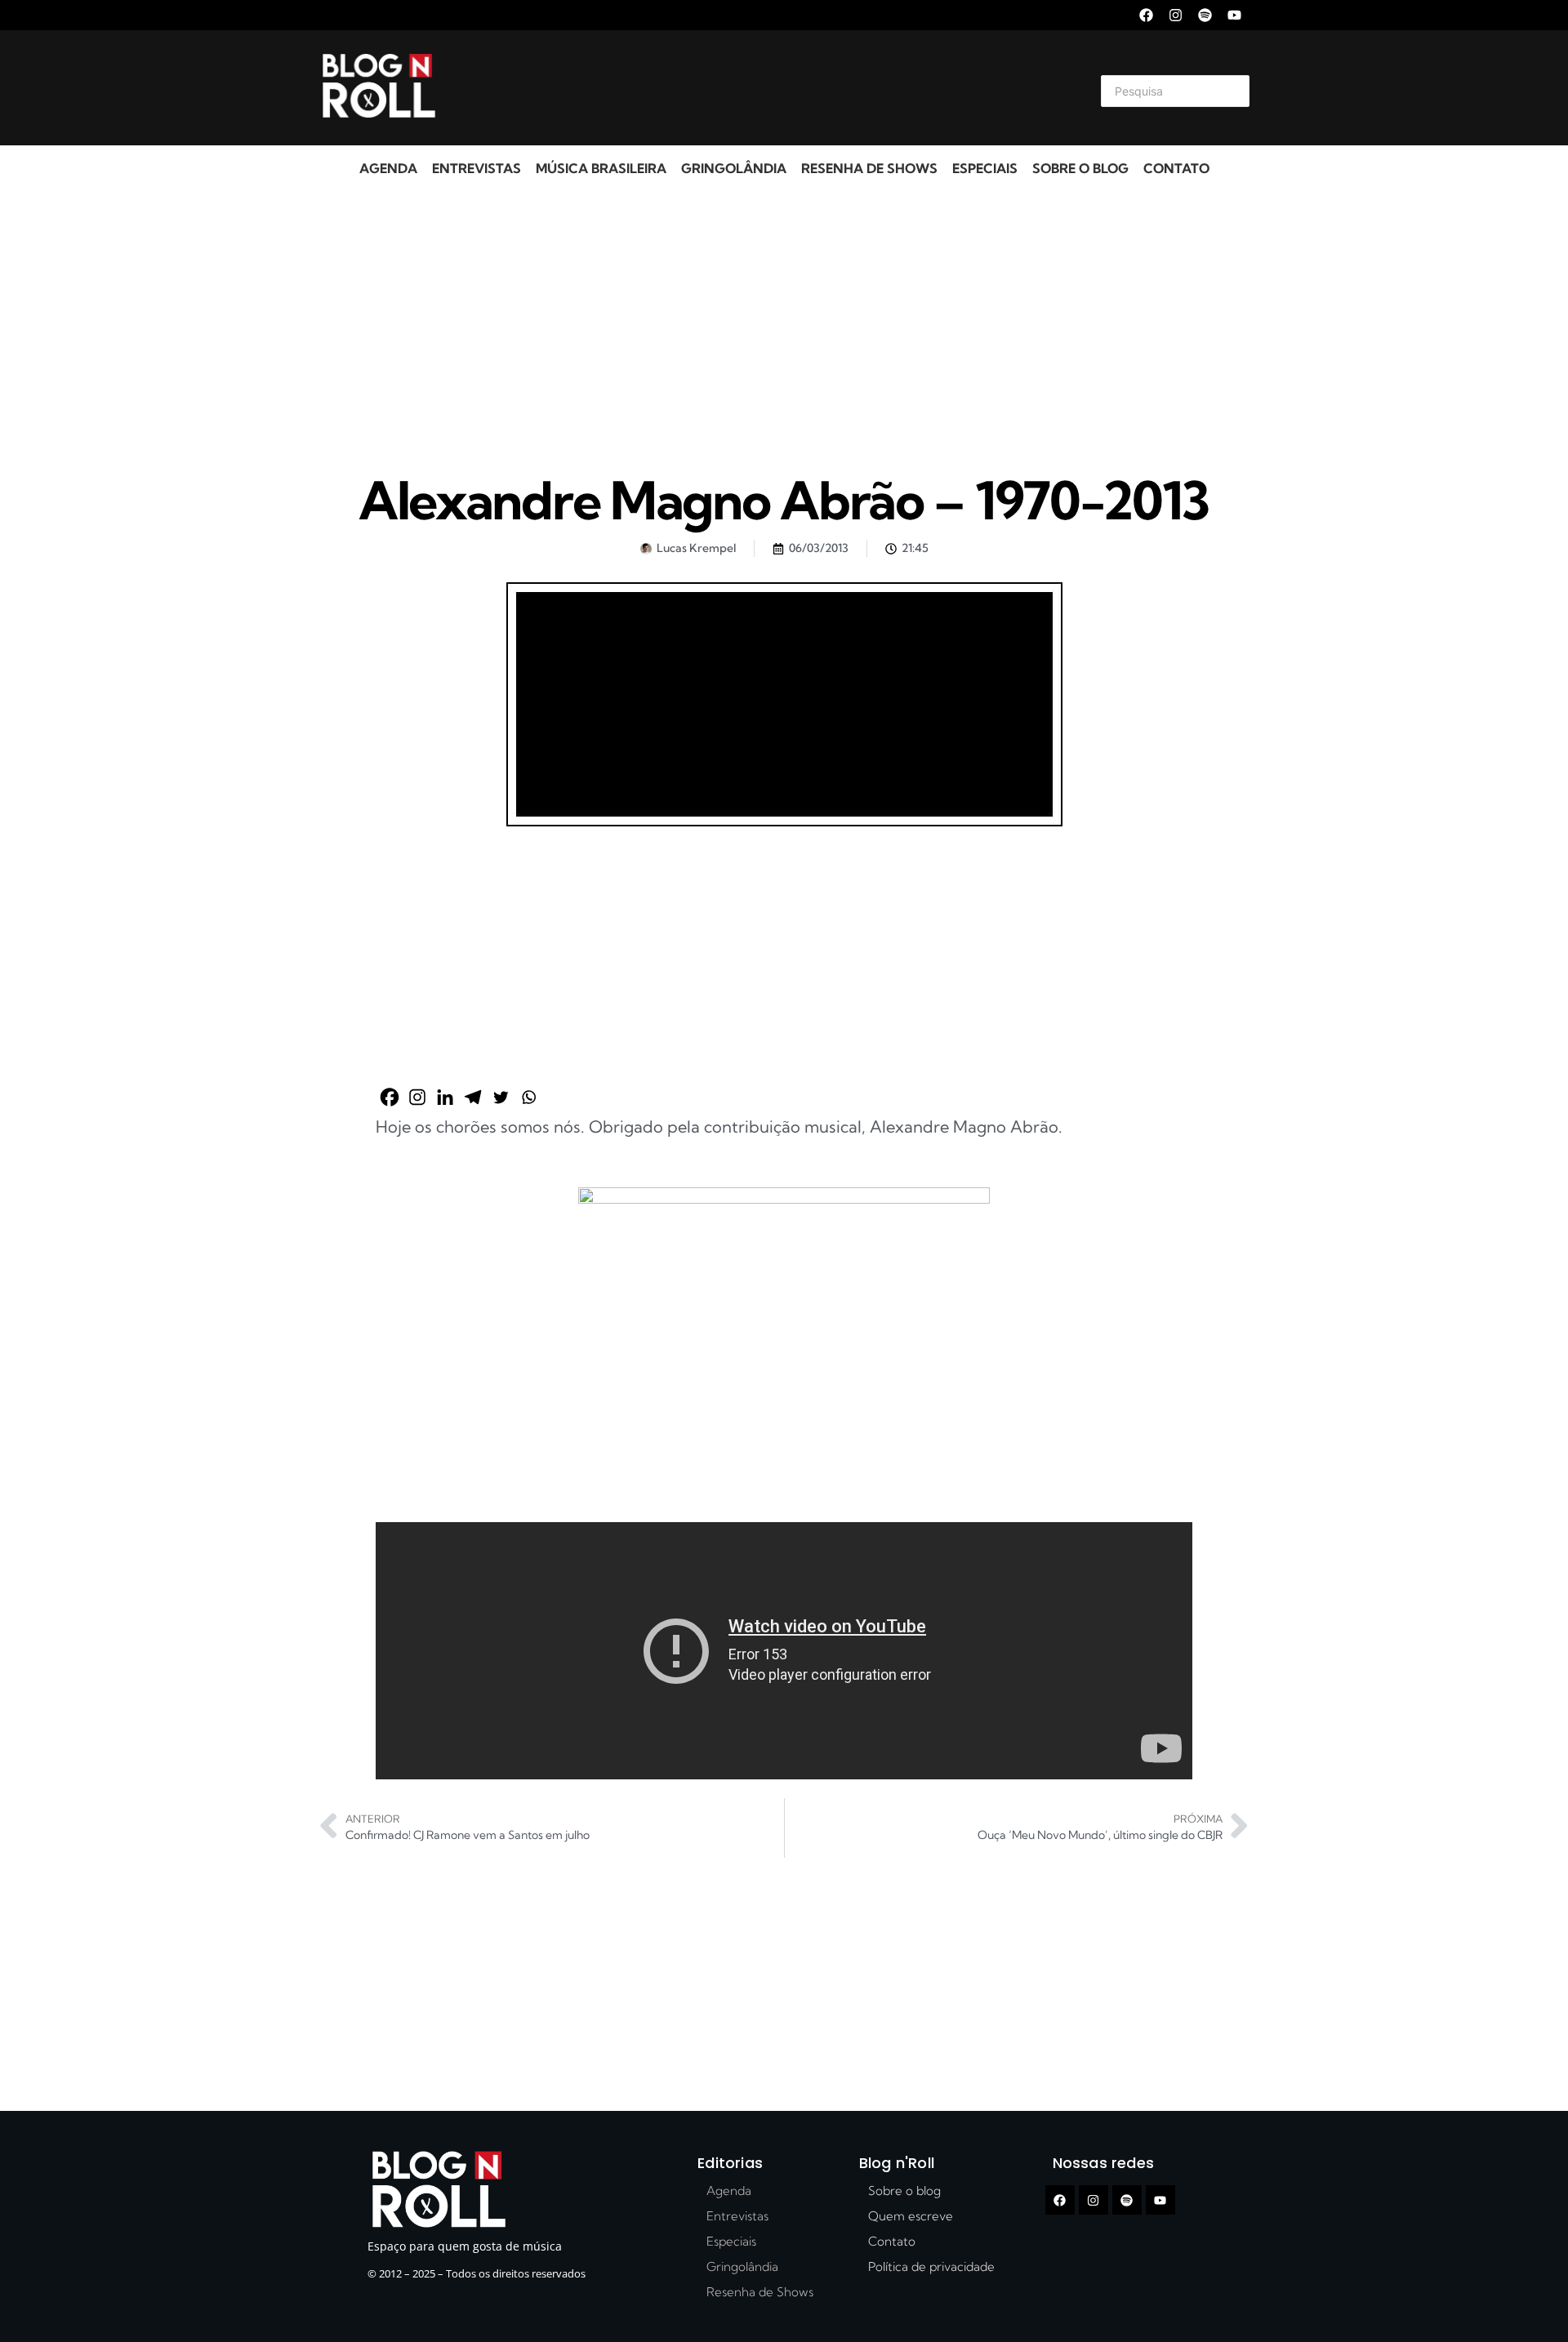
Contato (1176, 168)
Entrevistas (477, 168)
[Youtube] (1234, 15)
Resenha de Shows (869, 168)
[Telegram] (473, 1097)
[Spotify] (1205, 15)
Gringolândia (734, 168)
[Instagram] (1176, 15)
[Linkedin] (445, 1097)
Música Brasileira (601, 168)
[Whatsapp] (528, 1097)
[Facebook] (1146, 15)
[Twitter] (501, 1097)
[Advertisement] (764, 88)
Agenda (388, 168)
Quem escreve (911, 2216)
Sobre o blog (1080, 168)
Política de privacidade (931, 2266)
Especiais (985, 168)
